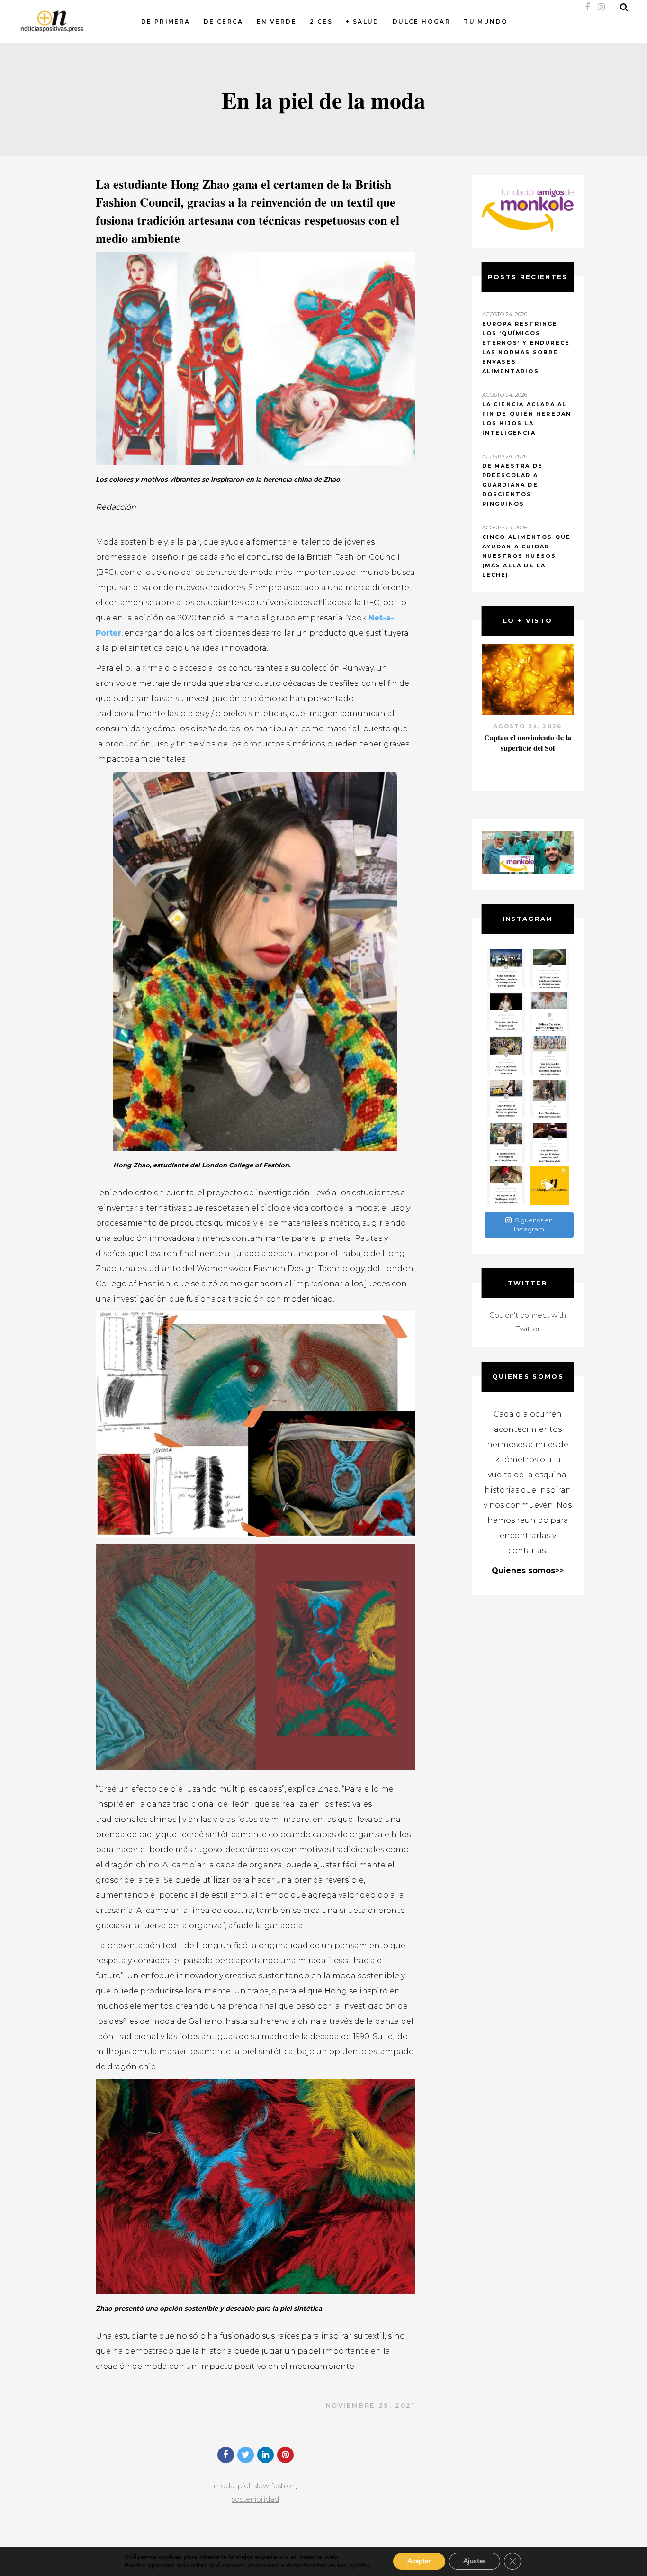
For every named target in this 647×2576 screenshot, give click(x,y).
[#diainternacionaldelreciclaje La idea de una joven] (549, 1099)
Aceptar (419, 2561)
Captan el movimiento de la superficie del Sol (528, 742)
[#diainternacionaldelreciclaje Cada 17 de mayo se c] (549, 1056)
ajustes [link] (359, 2565)
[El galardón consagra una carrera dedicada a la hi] (549, 1012)
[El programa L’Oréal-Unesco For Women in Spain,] (506, 968)
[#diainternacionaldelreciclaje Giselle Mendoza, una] (506, 1099)
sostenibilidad (255, 2499)
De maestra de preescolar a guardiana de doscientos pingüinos (513, 485)
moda (224, 2486)
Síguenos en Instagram (533, 1225)
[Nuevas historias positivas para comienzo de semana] (549, 1186)
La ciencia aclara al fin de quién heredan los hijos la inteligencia (527, 419)
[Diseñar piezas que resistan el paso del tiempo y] (506, 1012)
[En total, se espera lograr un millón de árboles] (506, 1056)
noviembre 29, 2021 (371, 2405)
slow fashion (274, 2486)
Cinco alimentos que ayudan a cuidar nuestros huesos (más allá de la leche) (527, 556)
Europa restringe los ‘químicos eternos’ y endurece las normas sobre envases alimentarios (526, 347)
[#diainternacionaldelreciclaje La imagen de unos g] (506, 1142)
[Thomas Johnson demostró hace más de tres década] (549, 1142)
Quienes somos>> (528, 1570)
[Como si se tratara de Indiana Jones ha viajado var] (506, 1186)
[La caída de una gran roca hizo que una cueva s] (549, 968)
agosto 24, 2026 (528, 726)
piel (244, 2486)
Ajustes (475, 2561)
